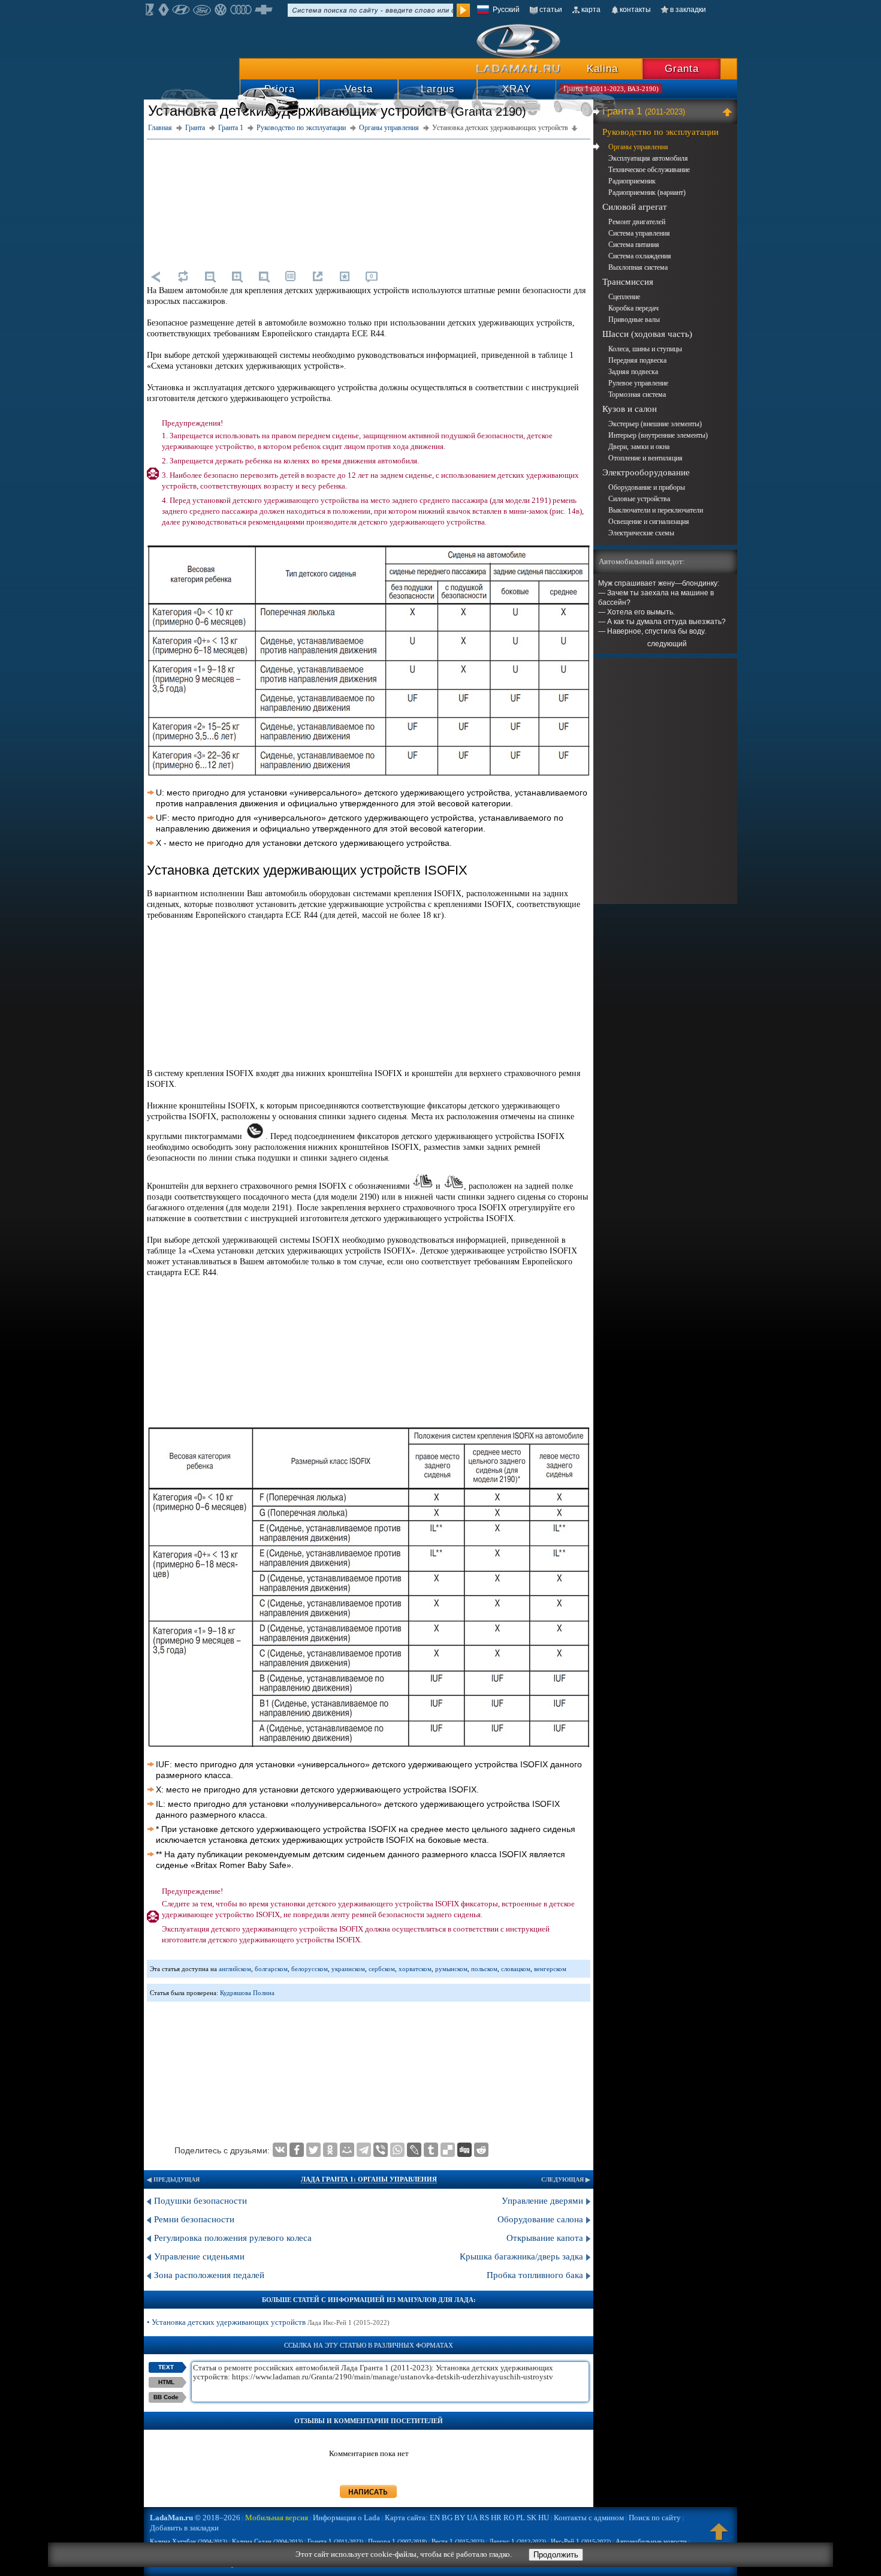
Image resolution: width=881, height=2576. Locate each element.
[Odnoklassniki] (330, 2150)
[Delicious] (448, 2150)
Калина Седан (267, 2541)
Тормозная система (637, 394)
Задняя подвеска (633, 372)
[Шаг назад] (156, 276)
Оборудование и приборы (647, 487)
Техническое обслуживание (649, 170)
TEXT (166, 2367)
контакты (635, 10)
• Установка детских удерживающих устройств (268, 2322)
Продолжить (556, 2555)
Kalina (602, 69)
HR (496, 2518)
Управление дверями (542, 2201)
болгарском (271, 1969)
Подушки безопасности (200, 2201)
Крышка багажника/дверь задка (521, 2256)
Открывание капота (545, 2238)
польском (484, 1969)
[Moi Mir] (347, 2150)
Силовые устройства (639, 499)
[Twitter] (313, 2150)
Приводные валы (634, 320)
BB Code (166, 2397)
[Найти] (463, 10)
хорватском (415, 1969)
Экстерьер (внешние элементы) (655, 424)
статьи (551, 10)
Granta (682, 69)
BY (460, 2518)
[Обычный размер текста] (264, 276)
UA (472, 2518)
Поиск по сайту (655, 2518)
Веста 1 (458, 2541)
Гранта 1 (644, 111)
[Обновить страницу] (183, 276)
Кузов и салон (630, 409)
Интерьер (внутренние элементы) (658, 435)
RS (484, 2518)
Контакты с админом (589, 2518)
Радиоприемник (632, 181)
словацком (516, 1969)
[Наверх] (719, 2537)
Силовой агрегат (635, 207)
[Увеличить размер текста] (237, 276)
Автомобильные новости (651, 2541)
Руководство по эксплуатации (660, 132)
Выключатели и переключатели (656, 510)
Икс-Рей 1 (581, 2541)
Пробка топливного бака (535, 2275)
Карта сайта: (406, 2518)
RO (509, 2518)
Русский (506, 10)
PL (521, 2518)
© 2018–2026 (195, 2518)
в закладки (688, 10)
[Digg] (464, 2150)
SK (532, 2518)
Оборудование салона (540, 2219)
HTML (166, 2382)
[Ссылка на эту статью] (318, 276)
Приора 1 (397, 2541)
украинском (348, 1969)
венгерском (550, 1969)
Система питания (634, 245)
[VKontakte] (280, 2150)
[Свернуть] (729, 112)
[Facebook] (297, 2150)
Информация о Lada (346, 2518)
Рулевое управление (638, 383)
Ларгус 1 (518, 2541)
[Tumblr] (431, 2150)
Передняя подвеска (637, 360)
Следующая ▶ (566, 2179)
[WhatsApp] (397, 2150)
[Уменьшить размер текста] (210, 276)
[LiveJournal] (414, 2150)
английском (235, 1969)
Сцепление (624, 297)
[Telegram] (364, 2150)
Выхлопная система (638, 267)
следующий (667, 644)
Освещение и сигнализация (649, 522)
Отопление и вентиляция (645, 458)
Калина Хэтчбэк (188, 2541)
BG (447, 2518)
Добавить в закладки (184, 2528)
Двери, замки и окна (639, 447)
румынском (451, 1969)
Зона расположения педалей (209, 2275)
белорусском (310, 1969)
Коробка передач (633, 308)
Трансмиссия (628, 282)
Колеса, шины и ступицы (645, 349)
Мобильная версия (277, 2518)
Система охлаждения (640, 256)
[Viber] (381, 2150)
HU (544, 2518)
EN (435, 2518)
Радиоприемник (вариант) (647, 192)
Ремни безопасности (194, 2219)
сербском (382, 1969)
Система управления (639, 233)
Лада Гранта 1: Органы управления (369, 2179)
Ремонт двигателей (637, 222)
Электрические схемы (641, 533)
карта (591, 10)
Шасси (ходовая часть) (647, 334)
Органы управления (638, 147)
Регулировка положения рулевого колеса (233, 2238)
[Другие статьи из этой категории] (291, 276)
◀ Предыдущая (173, 2179)
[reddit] (481, 2150)
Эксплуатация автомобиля (648, 158)
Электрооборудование (646, 472)
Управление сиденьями (199, 2256)
